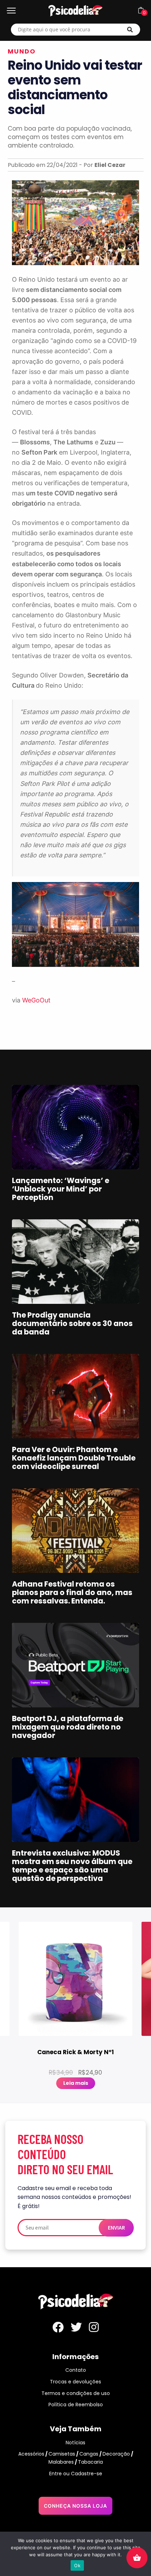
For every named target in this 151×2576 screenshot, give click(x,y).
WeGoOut (36, 1000)
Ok (77, 2565)
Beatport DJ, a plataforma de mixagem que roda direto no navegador (68, 1727)
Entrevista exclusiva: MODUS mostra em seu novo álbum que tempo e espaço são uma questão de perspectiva (72, 1866)
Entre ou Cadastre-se (76, 2474)
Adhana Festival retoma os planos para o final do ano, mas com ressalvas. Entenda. (72, 1592)
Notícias (75, 2443)
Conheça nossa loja (75, 2506)
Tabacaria (90, 2462)
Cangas (89, 2454)
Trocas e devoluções (75, 2382)
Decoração (116, 2454)
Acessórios (31, 2454)
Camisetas (62, 2454)
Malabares (61, 2462)
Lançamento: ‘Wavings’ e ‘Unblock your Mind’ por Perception (61, 1189)
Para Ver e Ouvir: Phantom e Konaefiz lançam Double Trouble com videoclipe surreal (74, 1458)
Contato (76, 2370)
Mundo (22, 51)
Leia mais (76, 2083)
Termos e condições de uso (76, 2393)
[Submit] (130, 30)
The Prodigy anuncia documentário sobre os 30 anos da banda (72, 1323)
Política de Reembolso (76, 2405)
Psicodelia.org (75, 11)
